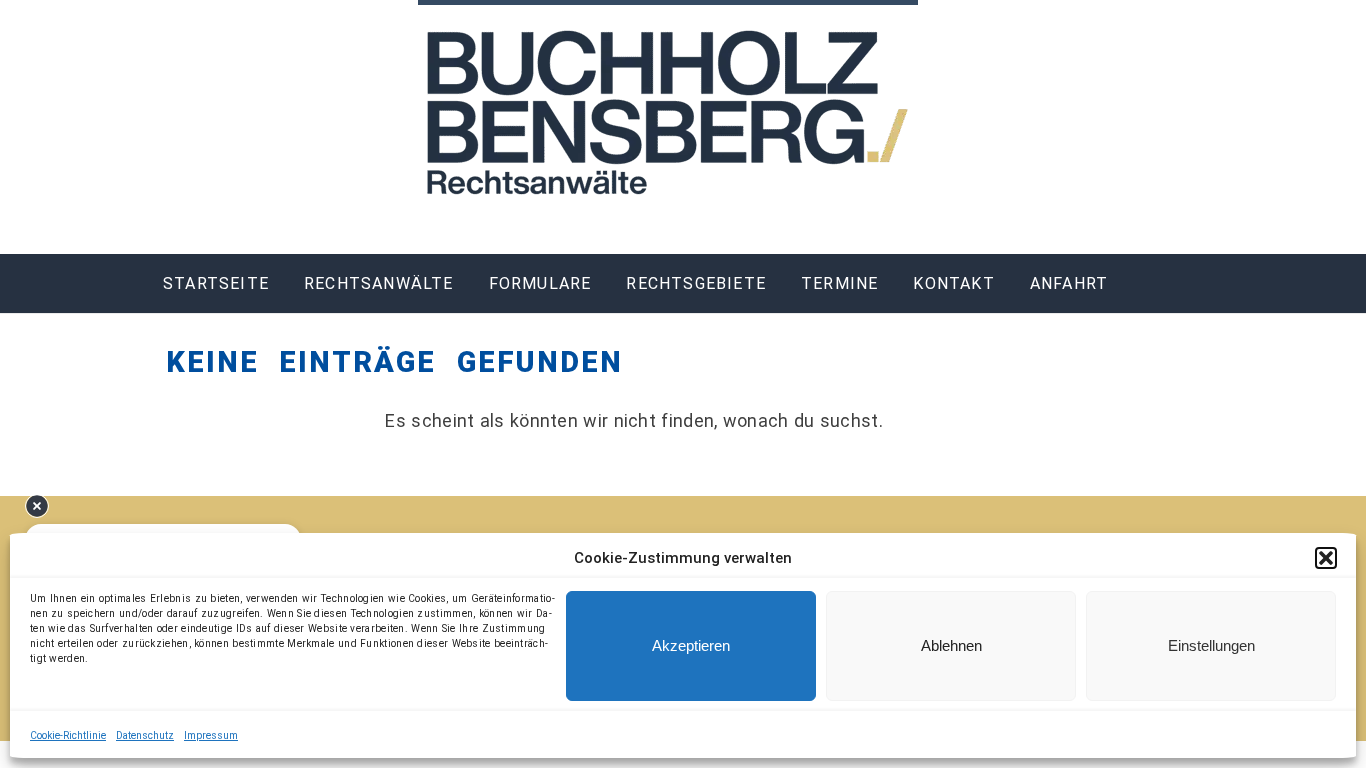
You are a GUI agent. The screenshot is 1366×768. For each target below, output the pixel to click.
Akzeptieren (691, 645)
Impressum (211, 735)
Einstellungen (1211, 645)
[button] (1326, 558)
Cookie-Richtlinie (68, 735)
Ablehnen (951, 645)
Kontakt (953, 283)
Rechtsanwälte (379, 283)
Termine (839, 283)
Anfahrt (1069, 283)
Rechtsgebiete (696, 283)
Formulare (540, 283)
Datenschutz (145, 735)
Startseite (216, 283)
